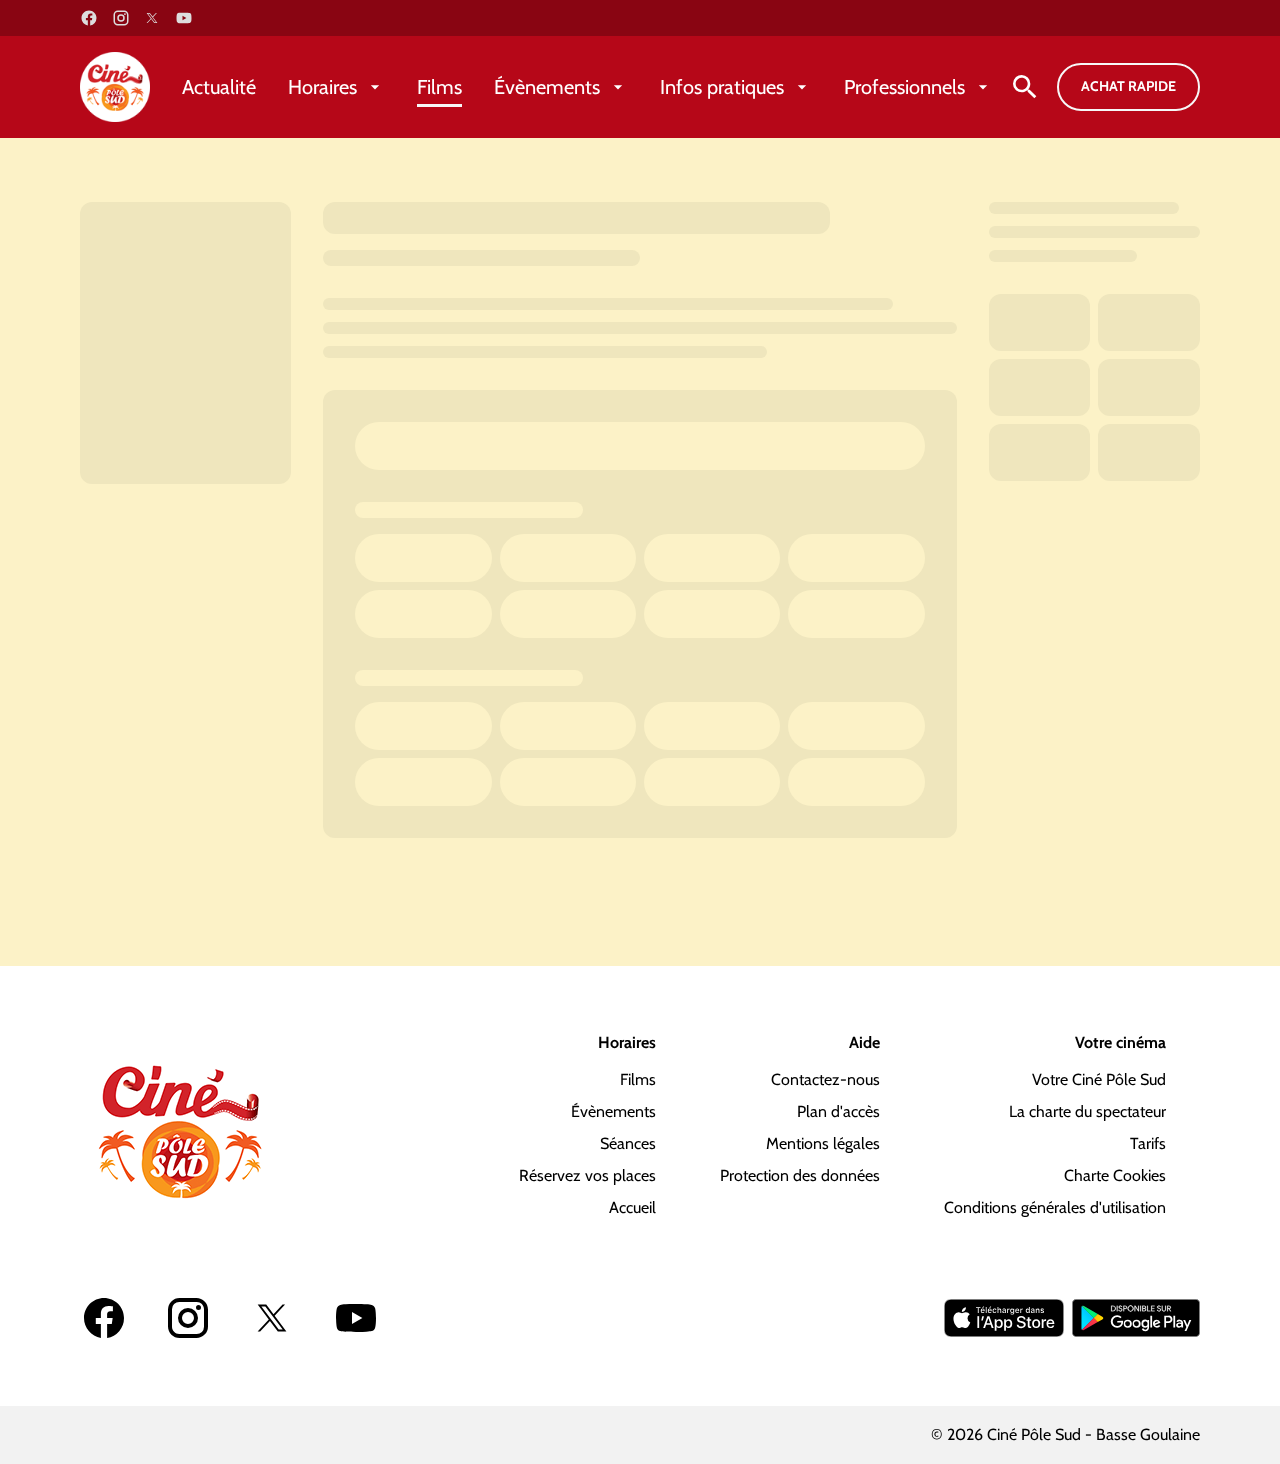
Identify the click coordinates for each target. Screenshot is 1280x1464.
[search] (1025, 87)
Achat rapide (1128, 86)
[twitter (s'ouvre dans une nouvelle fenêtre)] (152, 18)
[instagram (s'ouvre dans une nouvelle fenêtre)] (121, 18)
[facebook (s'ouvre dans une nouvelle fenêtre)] (89, 18)
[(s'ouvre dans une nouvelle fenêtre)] (1004, 1318)
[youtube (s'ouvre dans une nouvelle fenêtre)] (184, 18)
